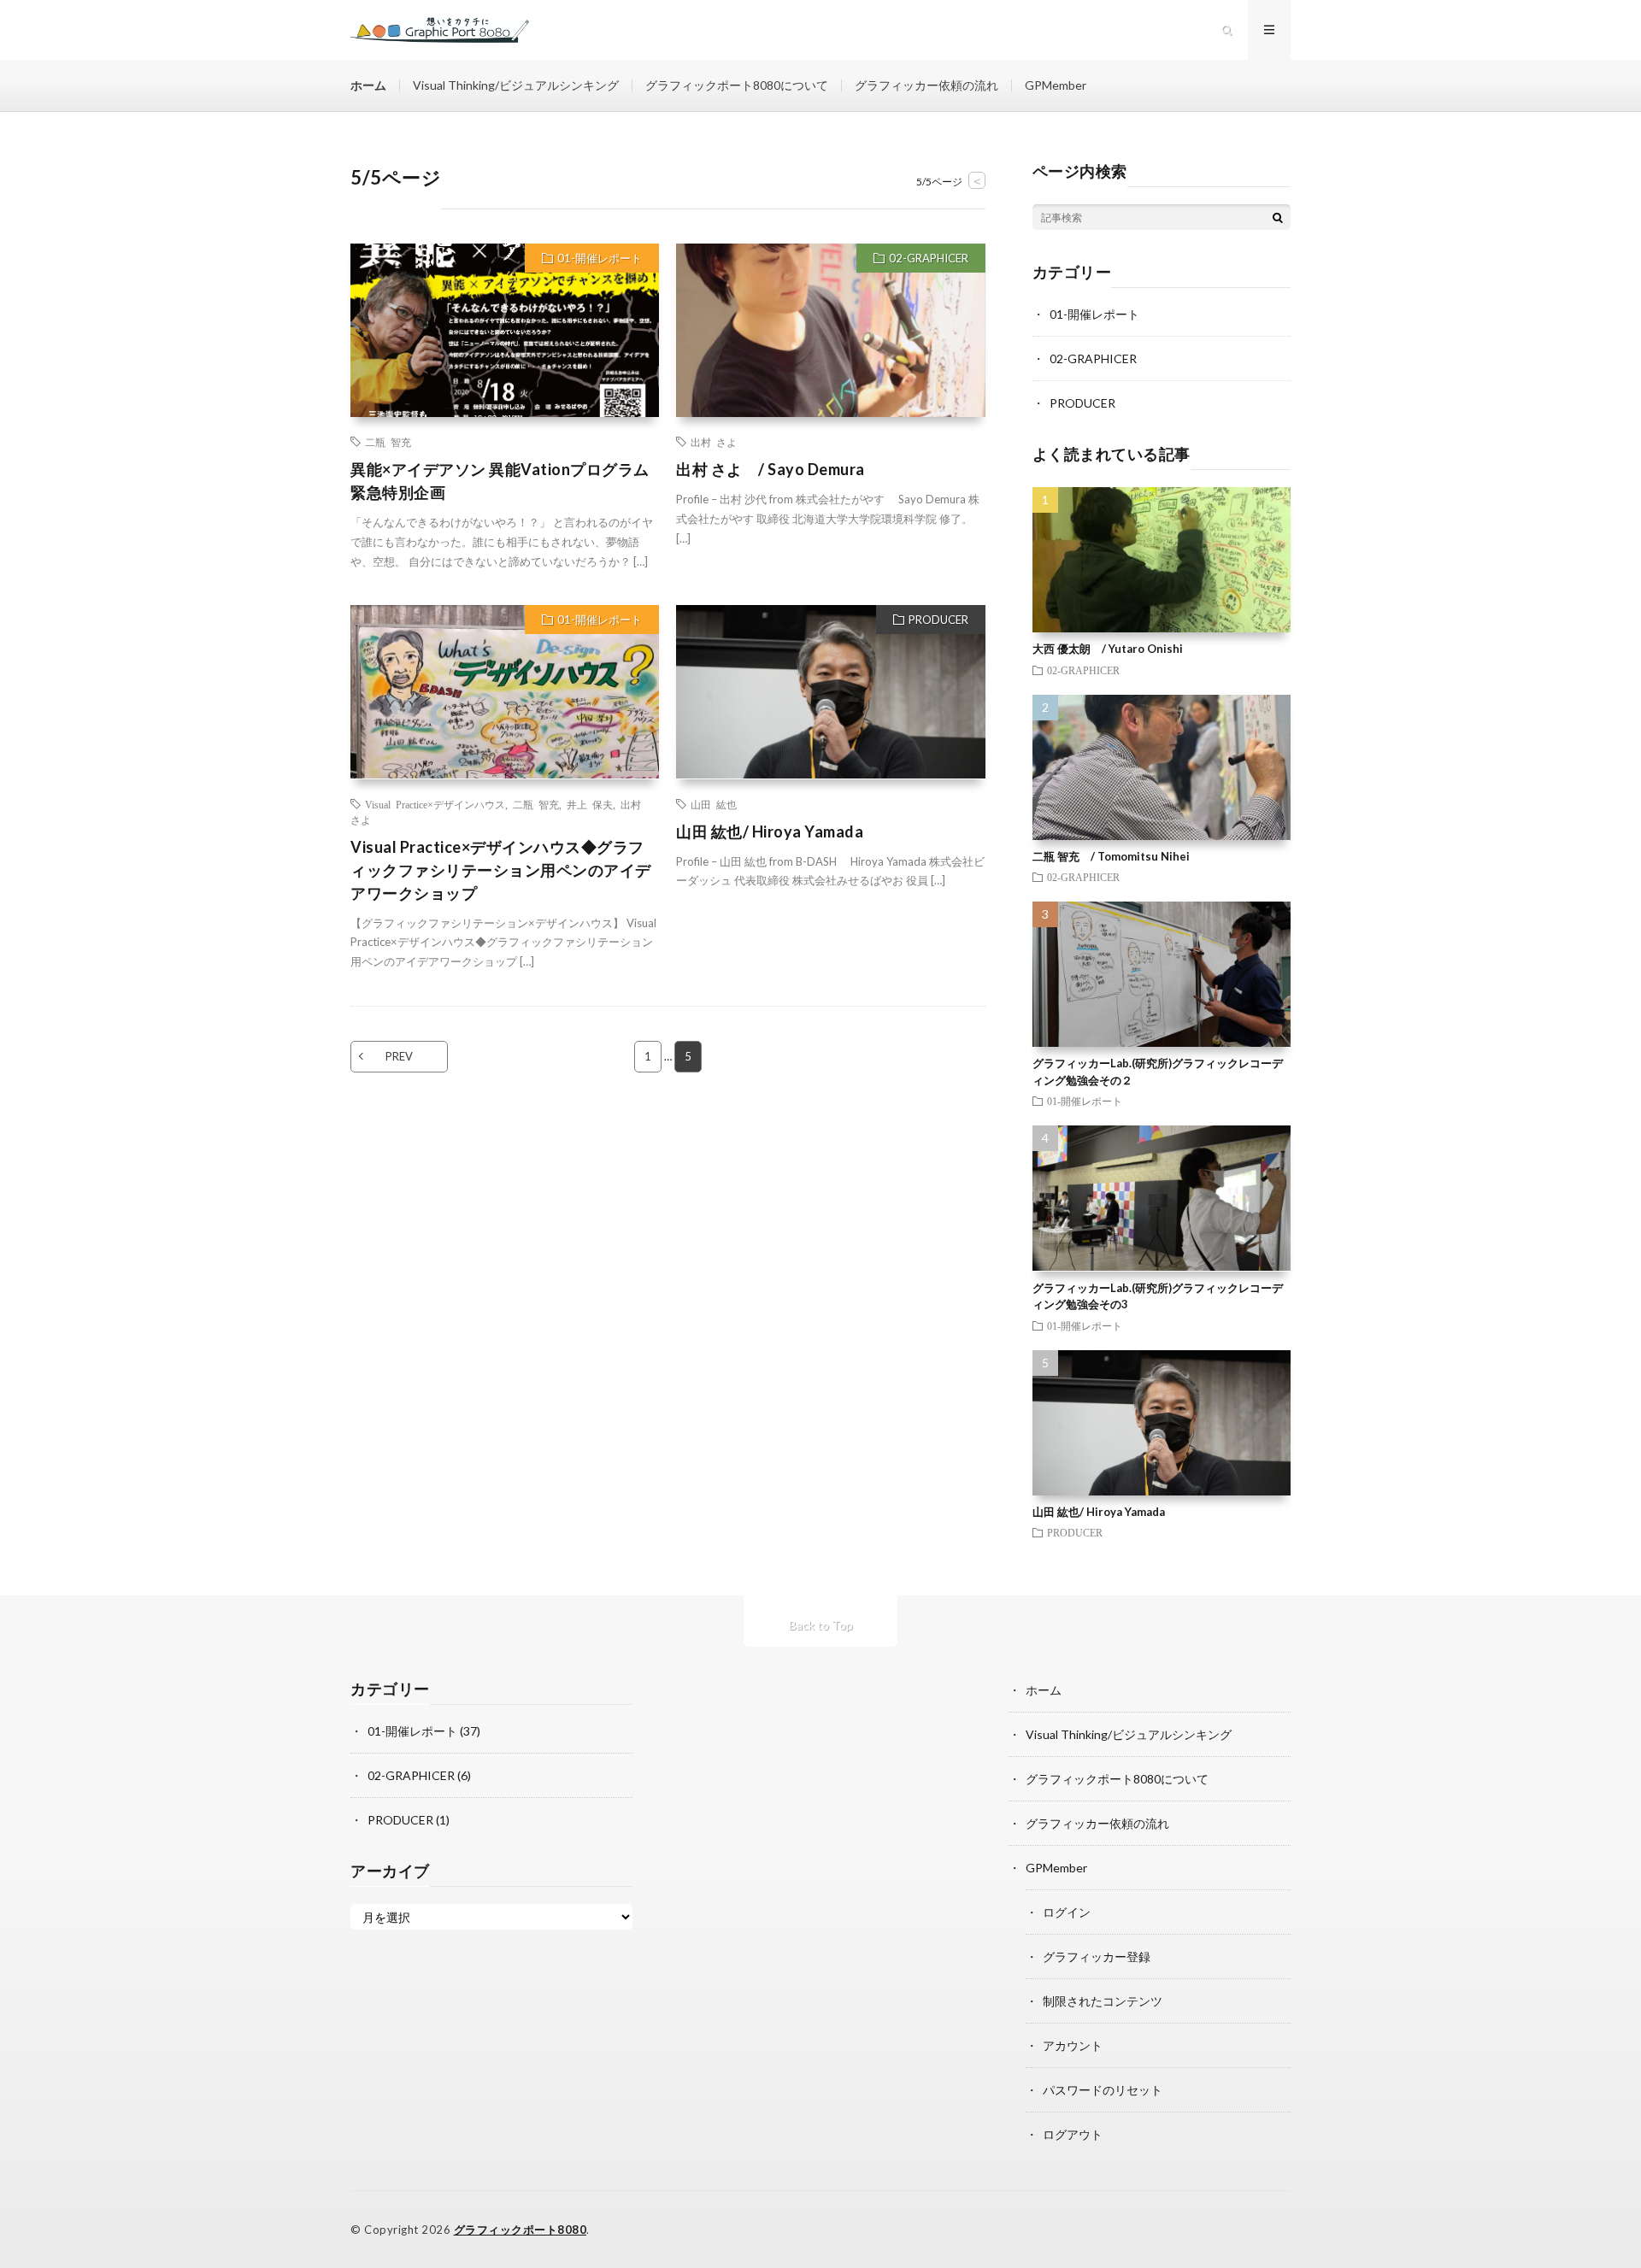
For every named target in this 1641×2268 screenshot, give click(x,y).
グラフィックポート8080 (521, 2230)
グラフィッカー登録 (1097, 1957)
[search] (1278, 217)
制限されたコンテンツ (1103, 2001)
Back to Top (821, 1625)
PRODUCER (938, 620)
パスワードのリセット (1103, 2090)
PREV (399, 1056)
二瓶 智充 (388, 442)
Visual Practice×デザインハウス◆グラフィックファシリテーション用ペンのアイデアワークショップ (501, 870)
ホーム (368, 85)
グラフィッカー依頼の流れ (926, 85)
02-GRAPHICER (929, 258)
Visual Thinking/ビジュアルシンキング (516, 85)
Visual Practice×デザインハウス (435, 804)
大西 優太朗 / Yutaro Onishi (1108, 649)
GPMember (1056, 85)
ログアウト (1073, 2134)
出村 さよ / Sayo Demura (771, 469)
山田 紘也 (714, 804)
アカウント (1073, 2045)
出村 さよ (714, 442)
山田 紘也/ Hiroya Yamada (770, 831)
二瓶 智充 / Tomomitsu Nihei (1111, 856)
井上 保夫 (590, 804)
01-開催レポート (600, 258)
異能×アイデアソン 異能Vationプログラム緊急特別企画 (500, 481)
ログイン (1067, 1912)
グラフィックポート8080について (737, 85)
